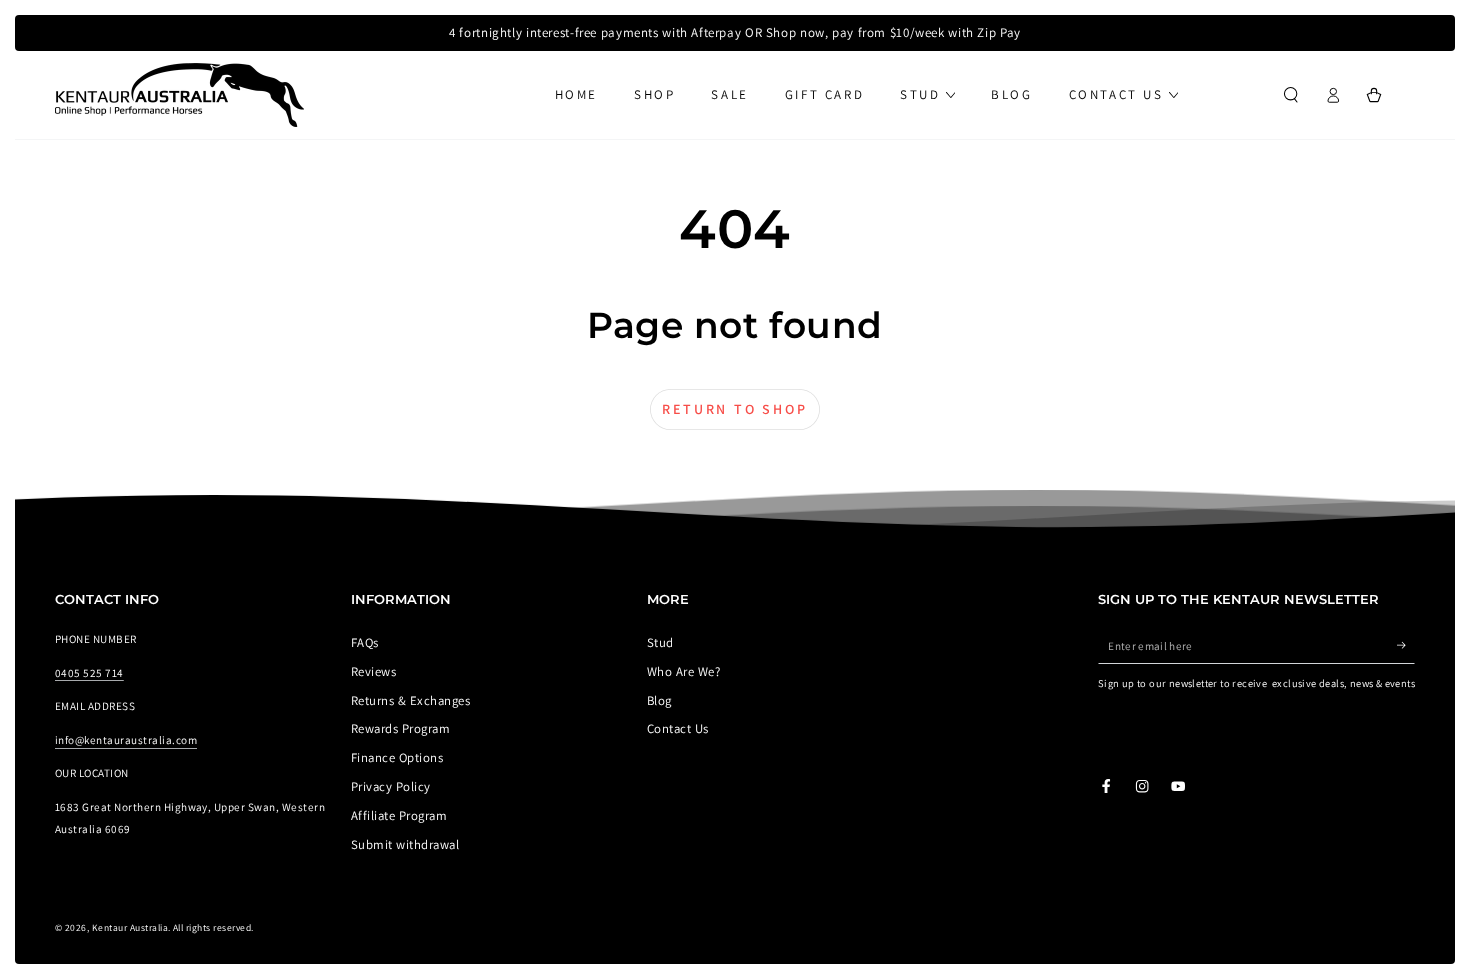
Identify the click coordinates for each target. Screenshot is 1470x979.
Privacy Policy (391, 786)
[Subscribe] (1406, 645)
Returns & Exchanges (410, 700)
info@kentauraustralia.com (126, 740)
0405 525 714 (89, 673)
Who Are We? (683, 671)
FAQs (365, 642)
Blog (659, 700)
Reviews (373, 671)
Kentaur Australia (130, 927)
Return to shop (734, 409)
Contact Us (678, 728)
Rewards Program (400, 728)
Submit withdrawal (405, 844)
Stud (660, 642)
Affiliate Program (399, 815)
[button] (1291, 94)
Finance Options (397, 757)
